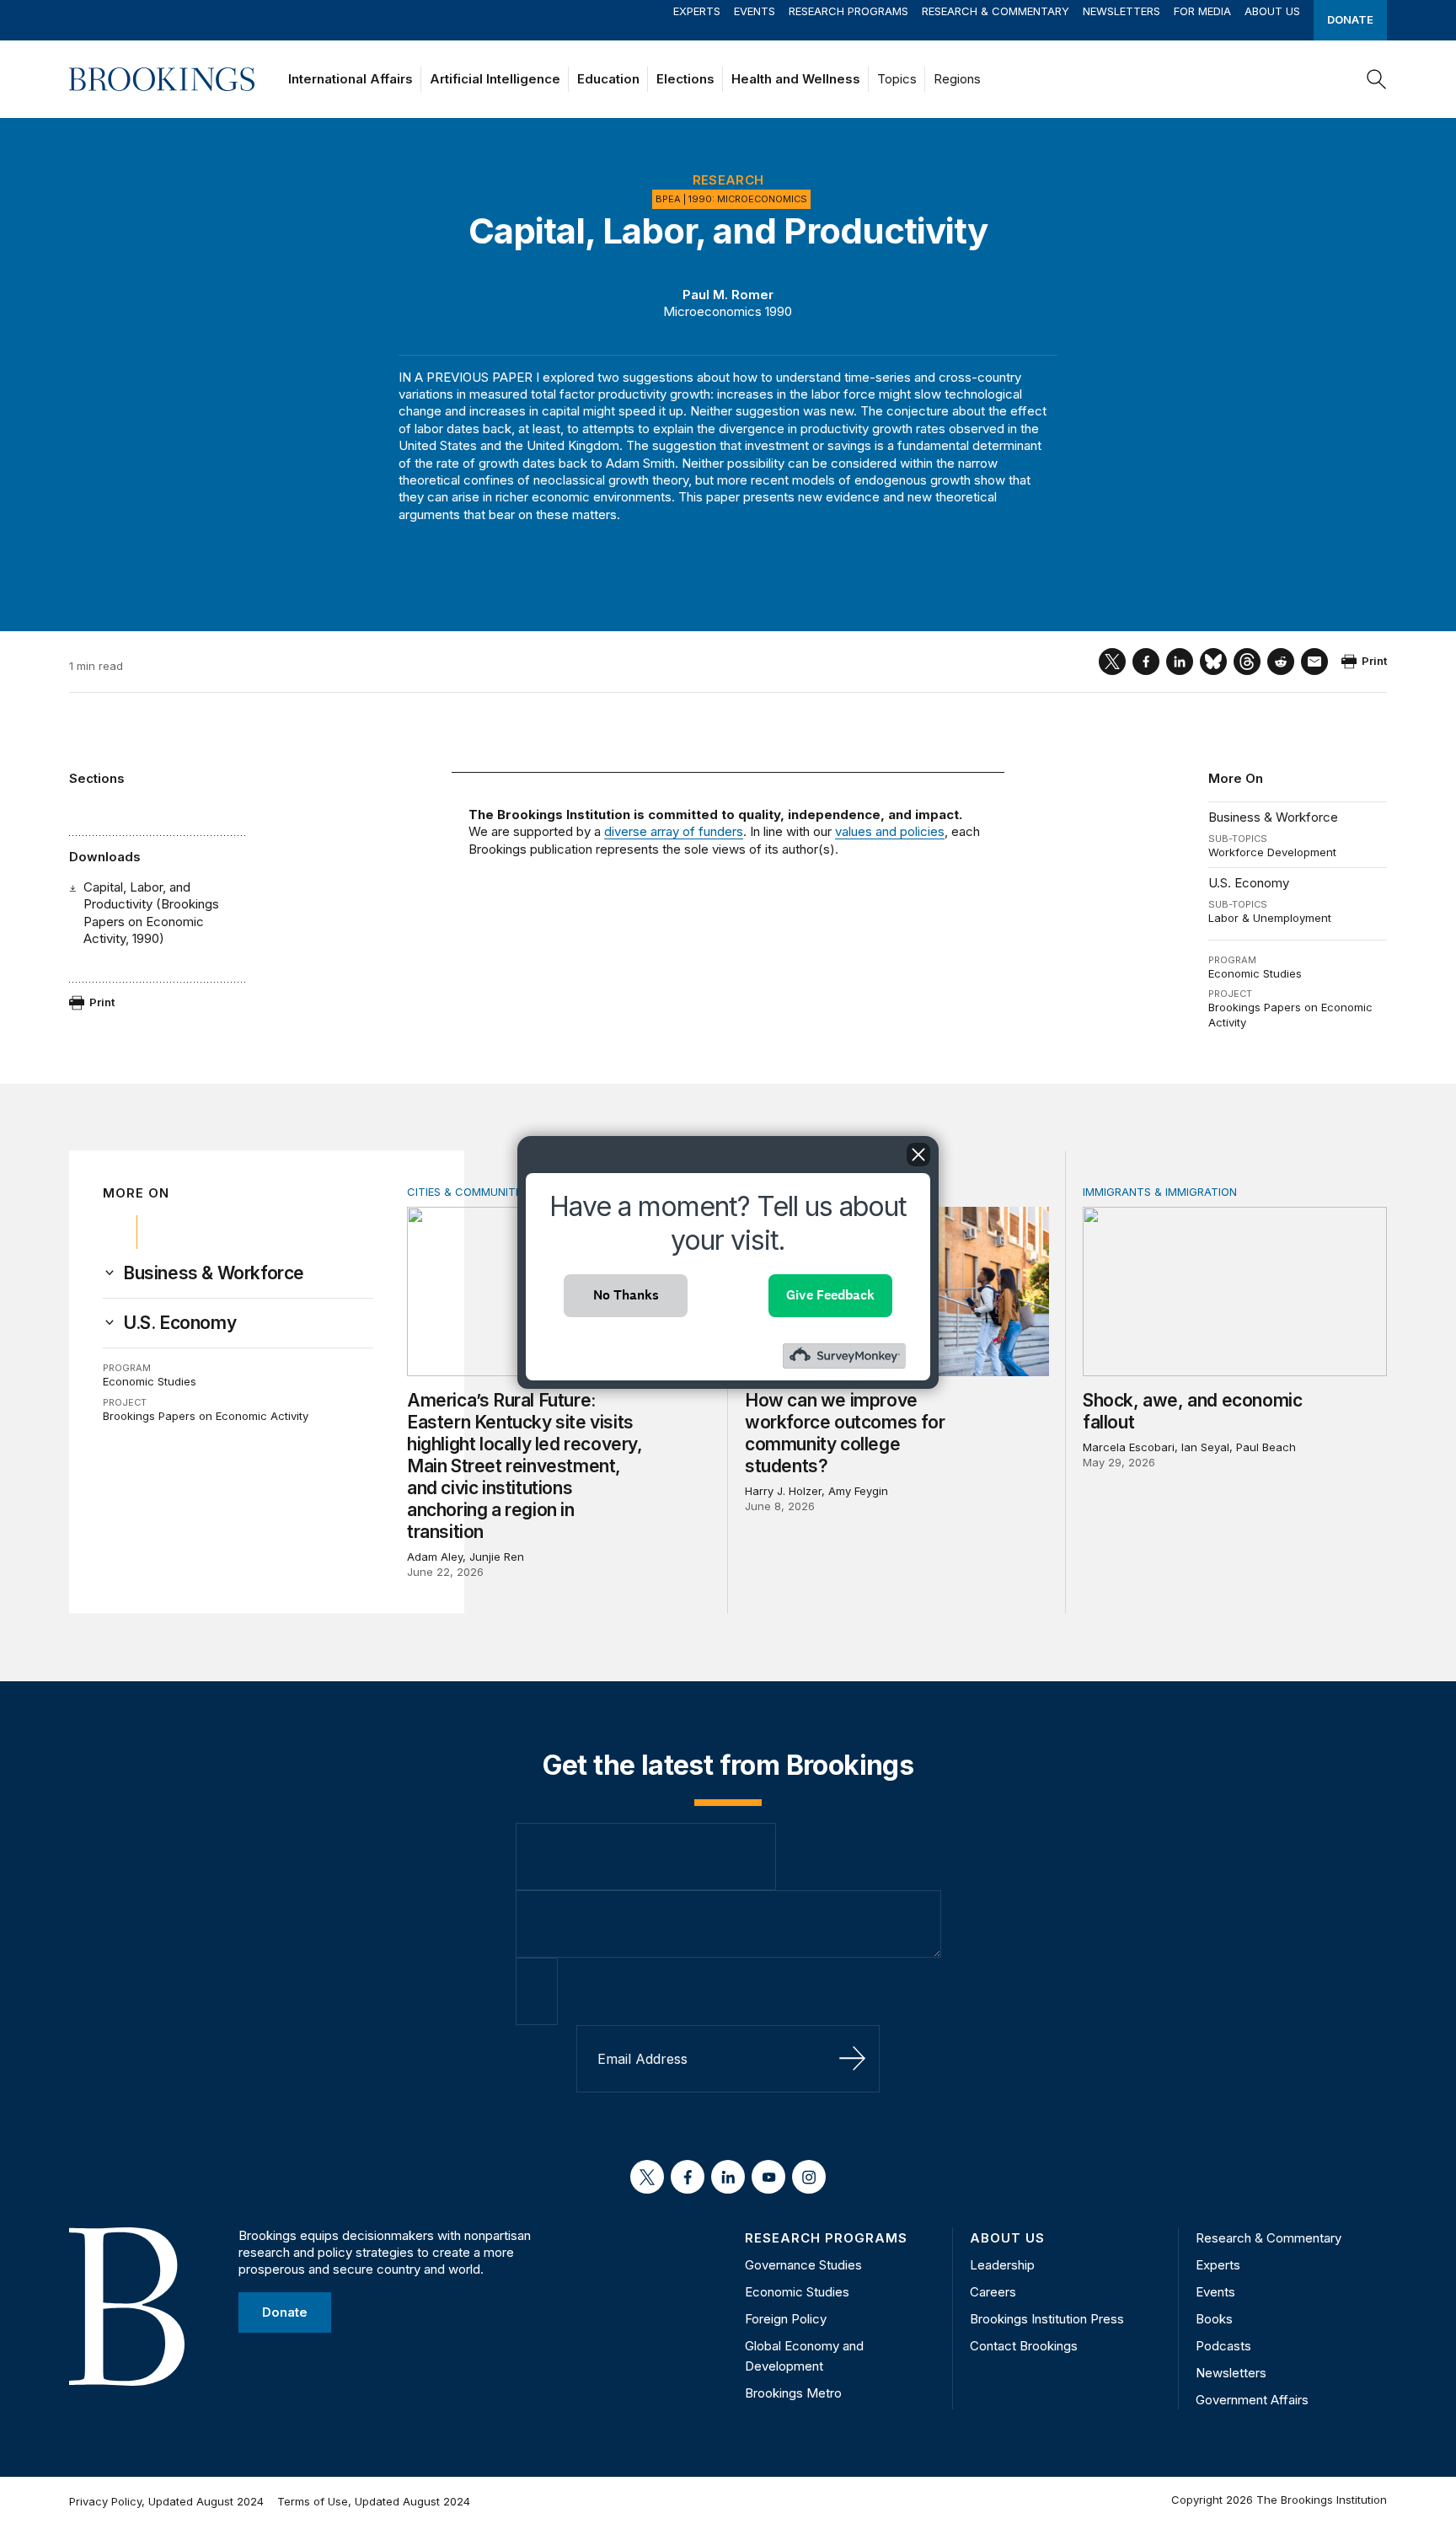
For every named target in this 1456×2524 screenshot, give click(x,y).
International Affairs (351, 79)
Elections (685, 79)
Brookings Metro (793, 2393)
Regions (957, 79)
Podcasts (1223, 2346)
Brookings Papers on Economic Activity (206, 1416)
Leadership (1002, 2265)
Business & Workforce (1273, 817)
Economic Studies (1255, 973)
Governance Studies (803, 2265)
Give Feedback (830, 1295)
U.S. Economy (1249, 883)
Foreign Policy (786, 2319)
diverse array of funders (674, 831)
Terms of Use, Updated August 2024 (374, 2501)
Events (755, 11)
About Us (1272, 11)
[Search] (1377, 79)
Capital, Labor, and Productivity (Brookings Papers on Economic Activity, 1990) (151, 913)
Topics (897, 79)
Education (608, 79)
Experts (697, 11)
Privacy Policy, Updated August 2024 (166, 2501)
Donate (1350, 19)
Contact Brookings (1024, 2346)
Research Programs (848, 11)
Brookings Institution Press (1047, 2319)
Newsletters (1121, 11)
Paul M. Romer (728, 295)
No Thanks (626, 1295)
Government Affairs (1252, 2400)
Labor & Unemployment (1270, 918)
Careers (993, 2292)
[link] (214, 1273)
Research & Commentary (996, 11)
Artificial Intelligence (495, 79)
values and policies (890, 831)
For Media (1202, 11)
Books (1214, 2319)
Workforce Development (1272, 852)
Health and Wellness (796, 79)
